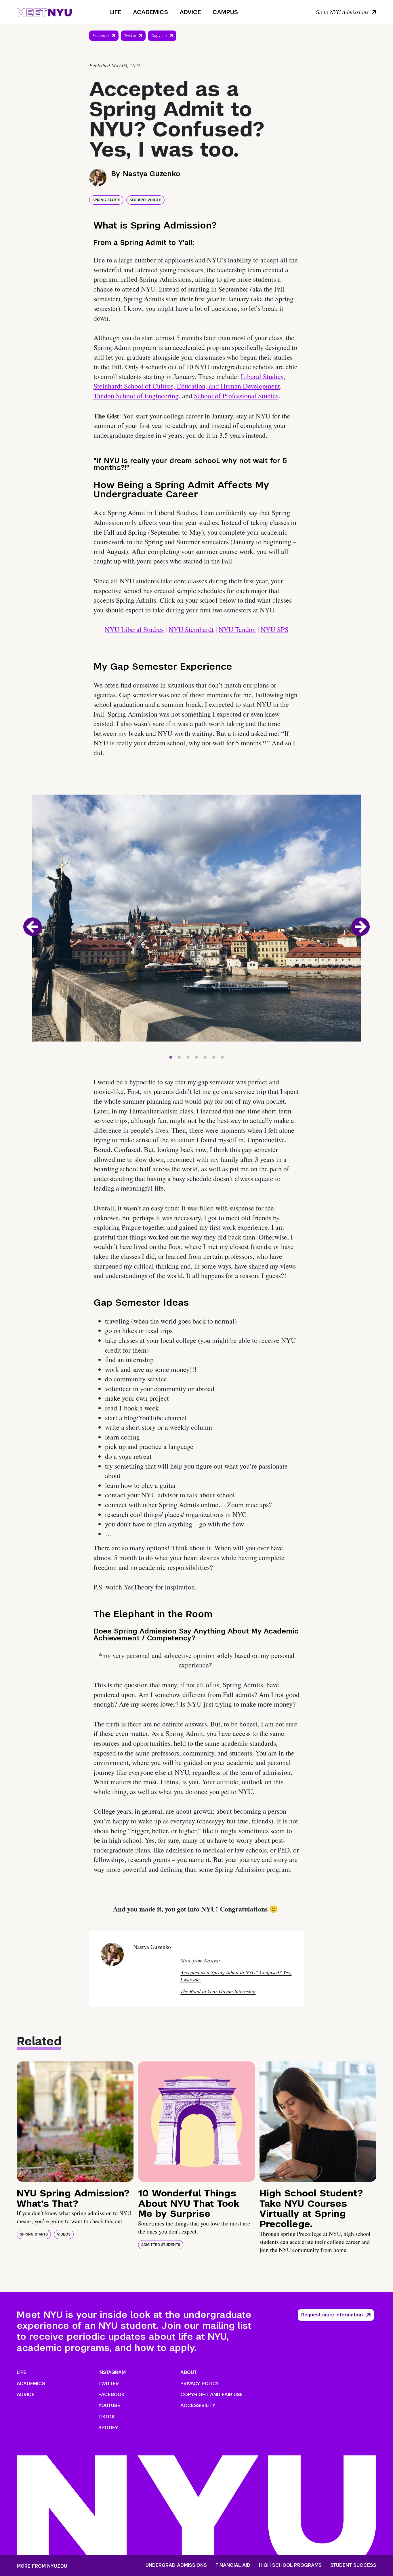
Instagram (112, 2372)
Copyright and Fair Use (212, 2395)
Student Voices (145, 200)
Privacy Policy (200, 2384)
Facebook (101, 36)
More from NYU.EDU (42, 2566)
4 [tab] (197, 1056)
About (189, 2372)
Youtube (109, 2405)
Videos (64, 2234)
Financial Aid (233, 2565)
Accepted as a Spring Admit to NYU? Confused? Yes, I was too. (236, 1976)
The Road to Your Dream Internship (218, 1991)
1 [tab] (171, 1056)
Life (116, 12)
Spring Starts (106, 200)
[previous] (33, 927)
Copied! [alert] (162, 44)
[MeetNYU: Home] (44, 12)
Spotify (108, 2428)
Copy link (160, 37)
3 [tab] (188, 1056)
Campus (225, 12)
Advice (190, 12)
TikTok (106, 2417)
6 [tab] (214, 1056)
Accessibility (198, 2405)
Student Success (353, 2565)
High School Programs (290, 2565)
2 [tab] (179, 1056)
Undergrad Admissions (176, 2565)
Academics (150, 12)
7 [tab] (222, 1056)
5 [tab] (205, 1056)
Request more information (332, 2315)
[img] (75, 2122)
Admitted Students (161, 2245)
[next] (360, 927)
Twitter (130, 36)
